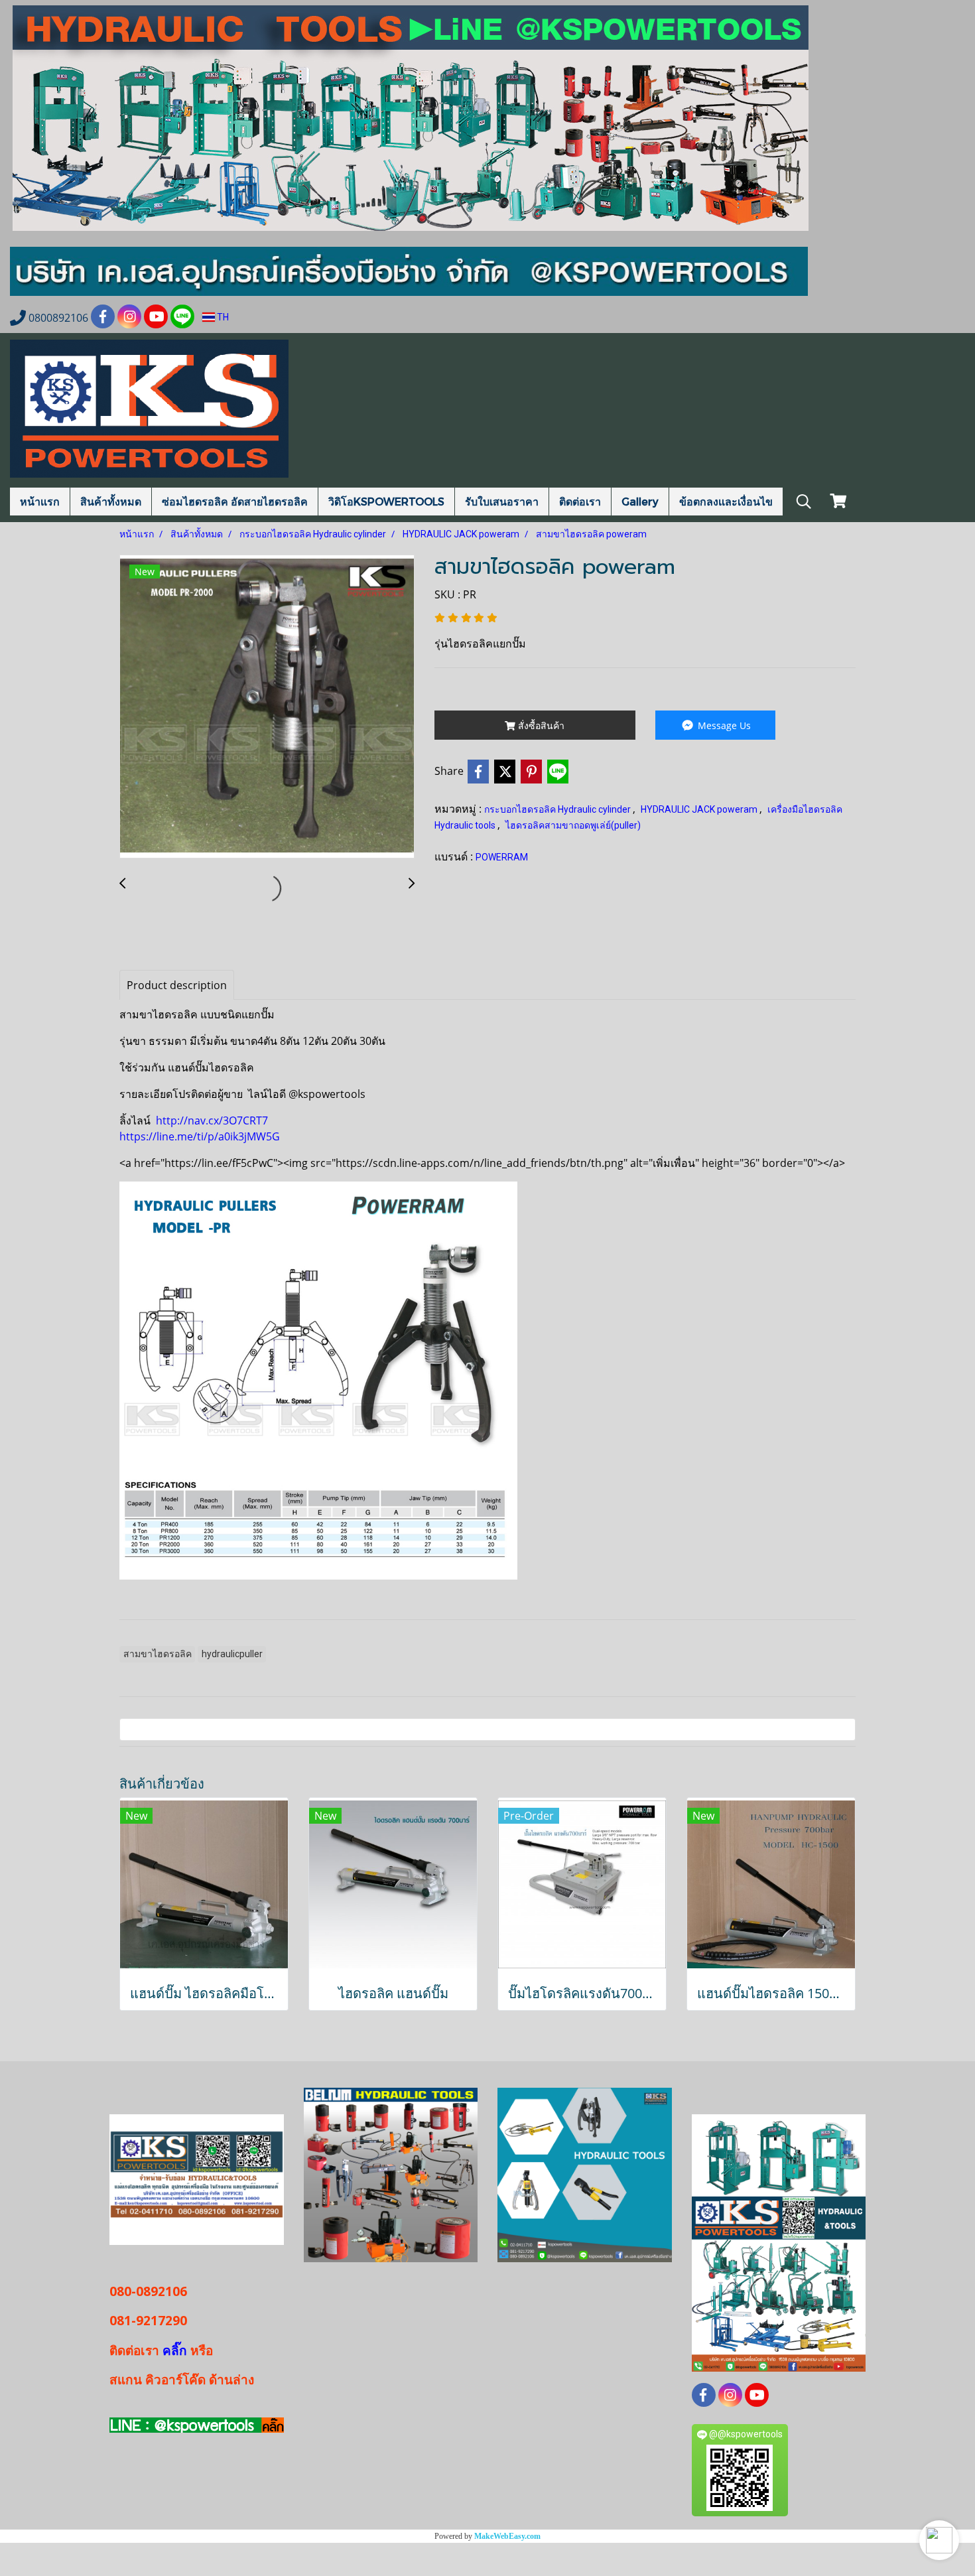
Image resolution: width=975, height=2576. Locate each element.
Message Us (723, 725)
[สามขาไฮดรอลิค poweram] (267, 707)
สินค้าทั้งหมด (111, 501)
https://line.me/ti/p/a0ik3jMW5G (200, 1136)
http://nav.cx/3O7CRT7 (211, 1120)
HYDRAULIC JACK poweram (700, 809)
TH (222, 317)
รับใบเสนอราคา (502, 501)
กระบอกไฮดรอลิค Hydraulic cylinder (558, 809)
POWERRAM (502, 857)
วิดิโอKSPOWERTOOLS (386, 501)
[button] (939, 2540)
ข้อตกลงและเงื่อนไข (726, 501)
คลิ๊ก (175, 2350)
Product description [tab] (177, 985)
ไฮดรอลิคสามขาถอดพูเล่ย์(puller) (573, 825)
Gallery (640, 501)
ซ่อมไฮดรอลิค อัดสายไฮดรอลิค (235, 501)
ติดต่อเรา (580, 501)
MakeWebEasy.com (507, 2536)
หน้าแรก (40, 501)
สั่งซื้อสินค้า (540, 725)
